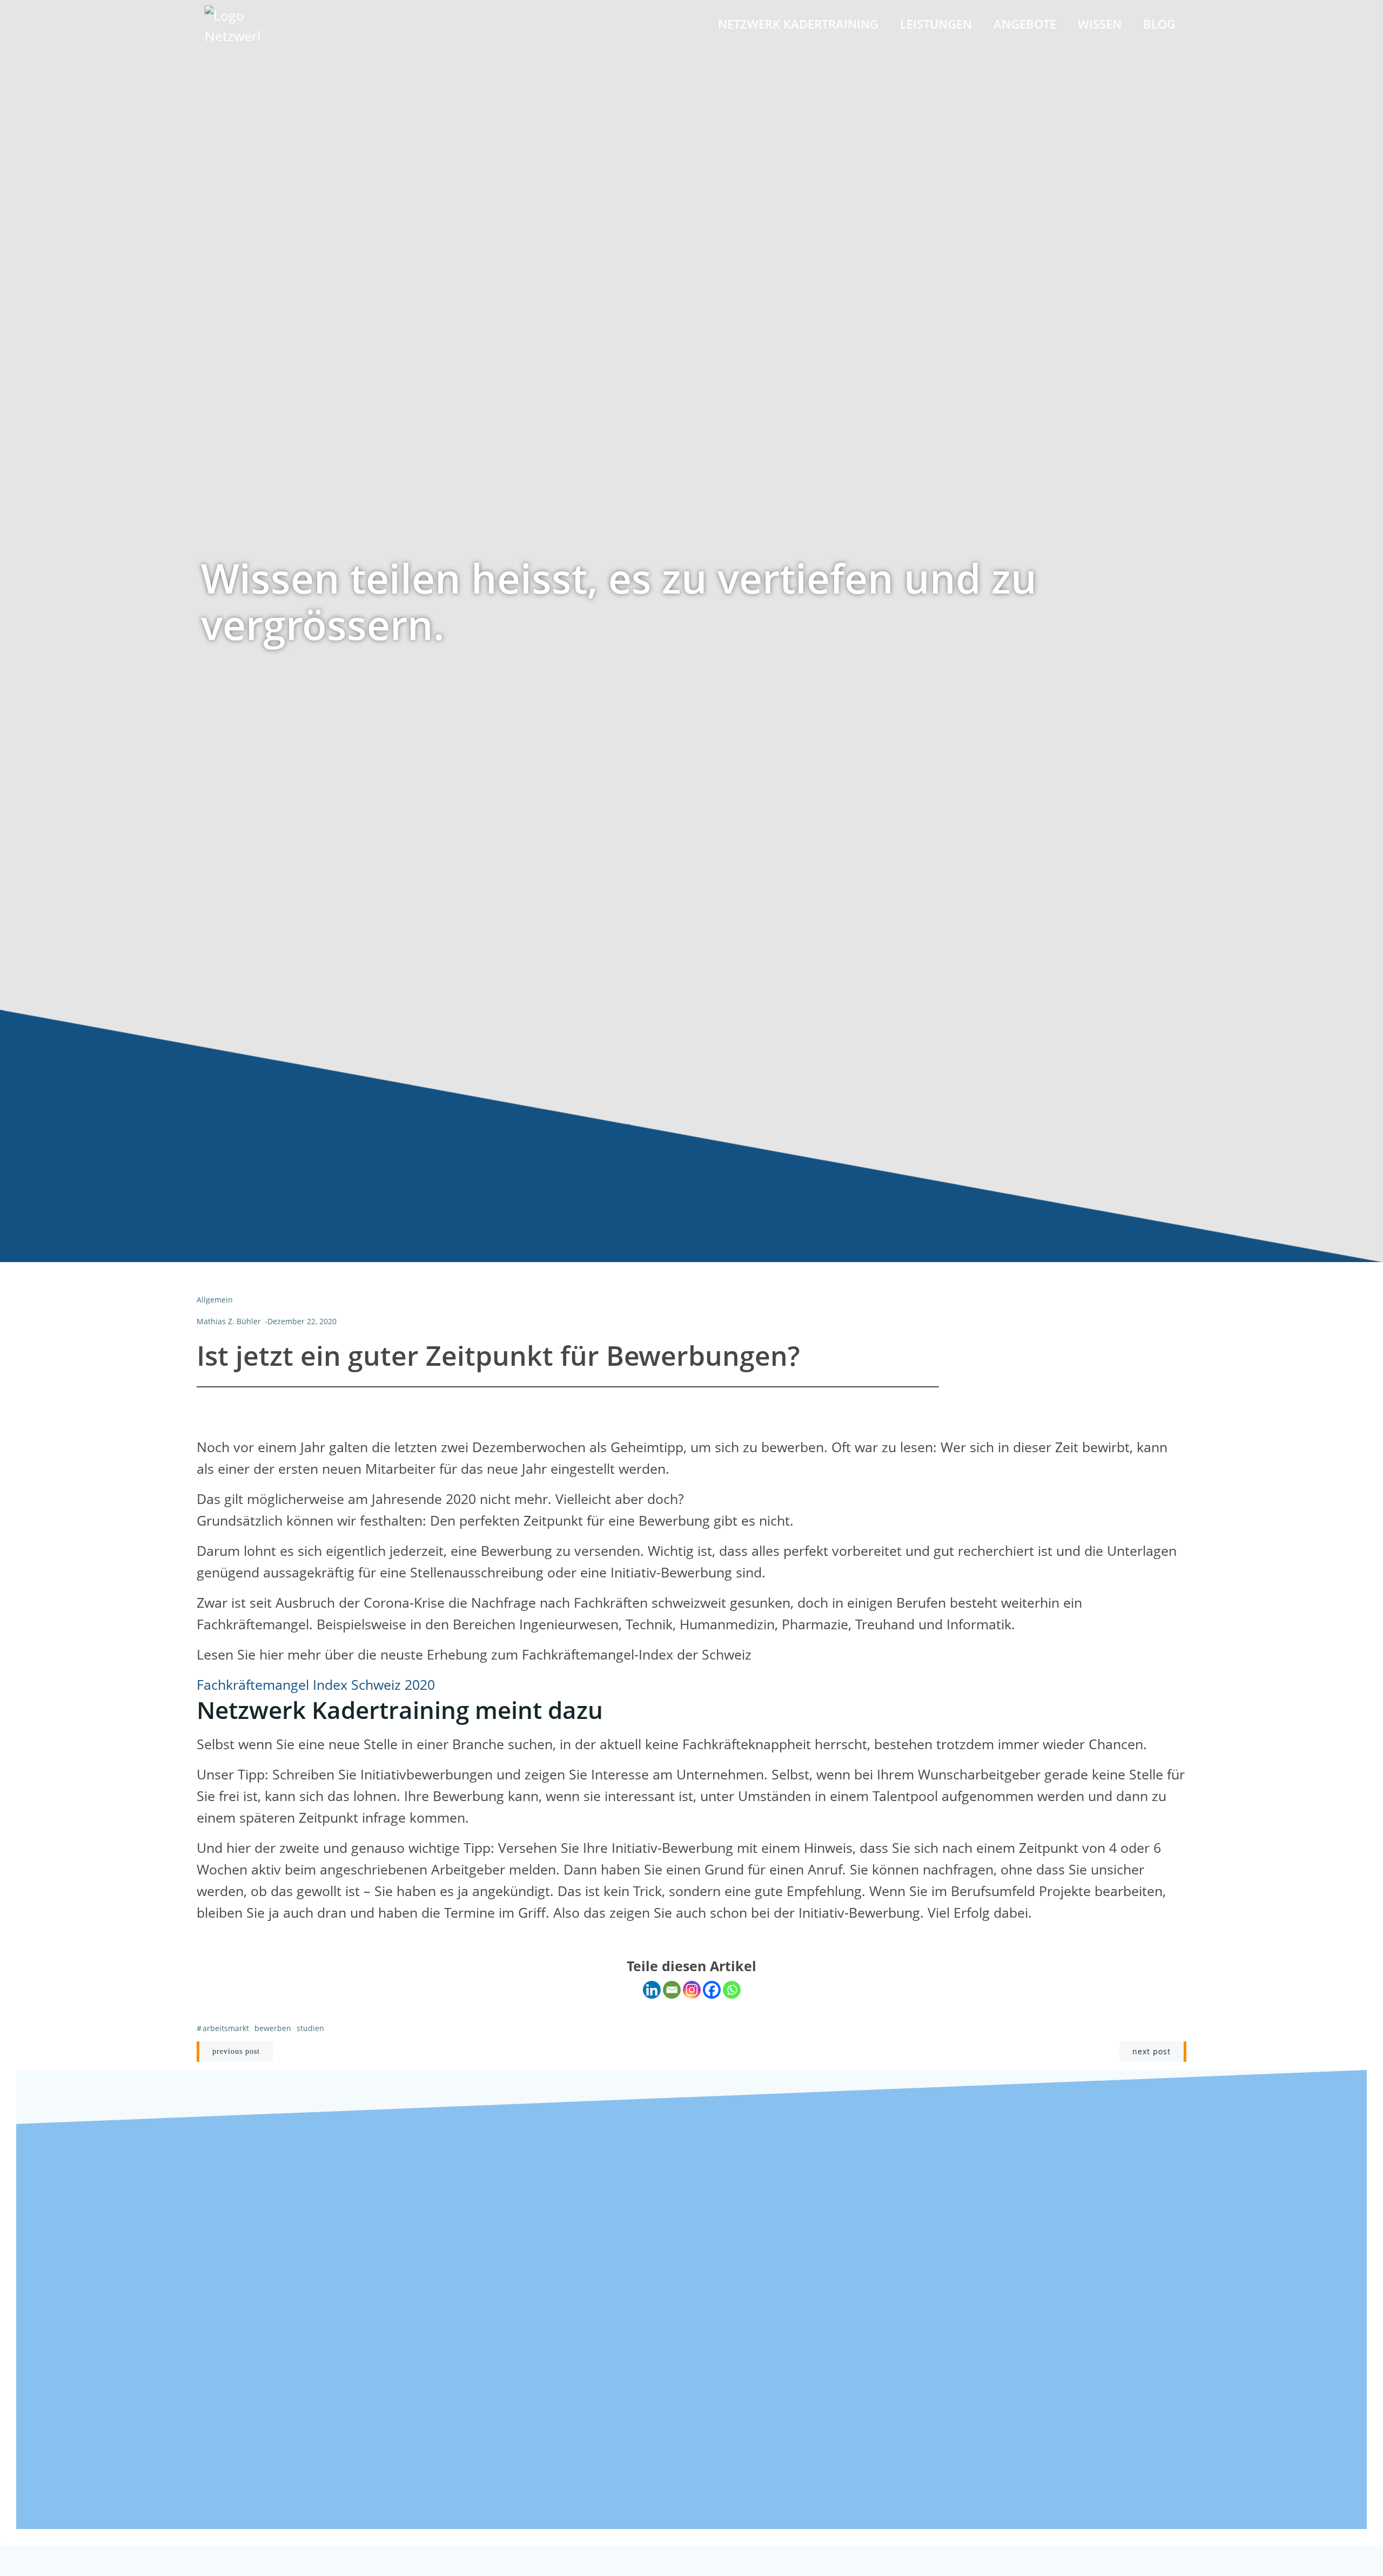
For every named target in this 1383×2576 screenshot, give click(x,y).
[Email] (672, 1990)
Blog (1159, 24)
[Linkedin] (652, 1990)
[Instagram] (692, 1990)
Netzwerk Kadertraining (798, 24)
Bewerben (273, 2028)
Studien (310, 2028)
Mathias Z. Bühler (229, 1321)
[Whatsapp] (732, 1990)
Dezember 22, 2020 (302, 1321)
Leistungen (936, 24)
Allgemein (215, 1300)
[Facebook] (712, 1990)
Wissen (1100, 24)
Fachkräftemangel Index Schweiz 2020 (316, 1684)
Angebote (1025, 24)
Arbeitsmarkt (226, 2028)
